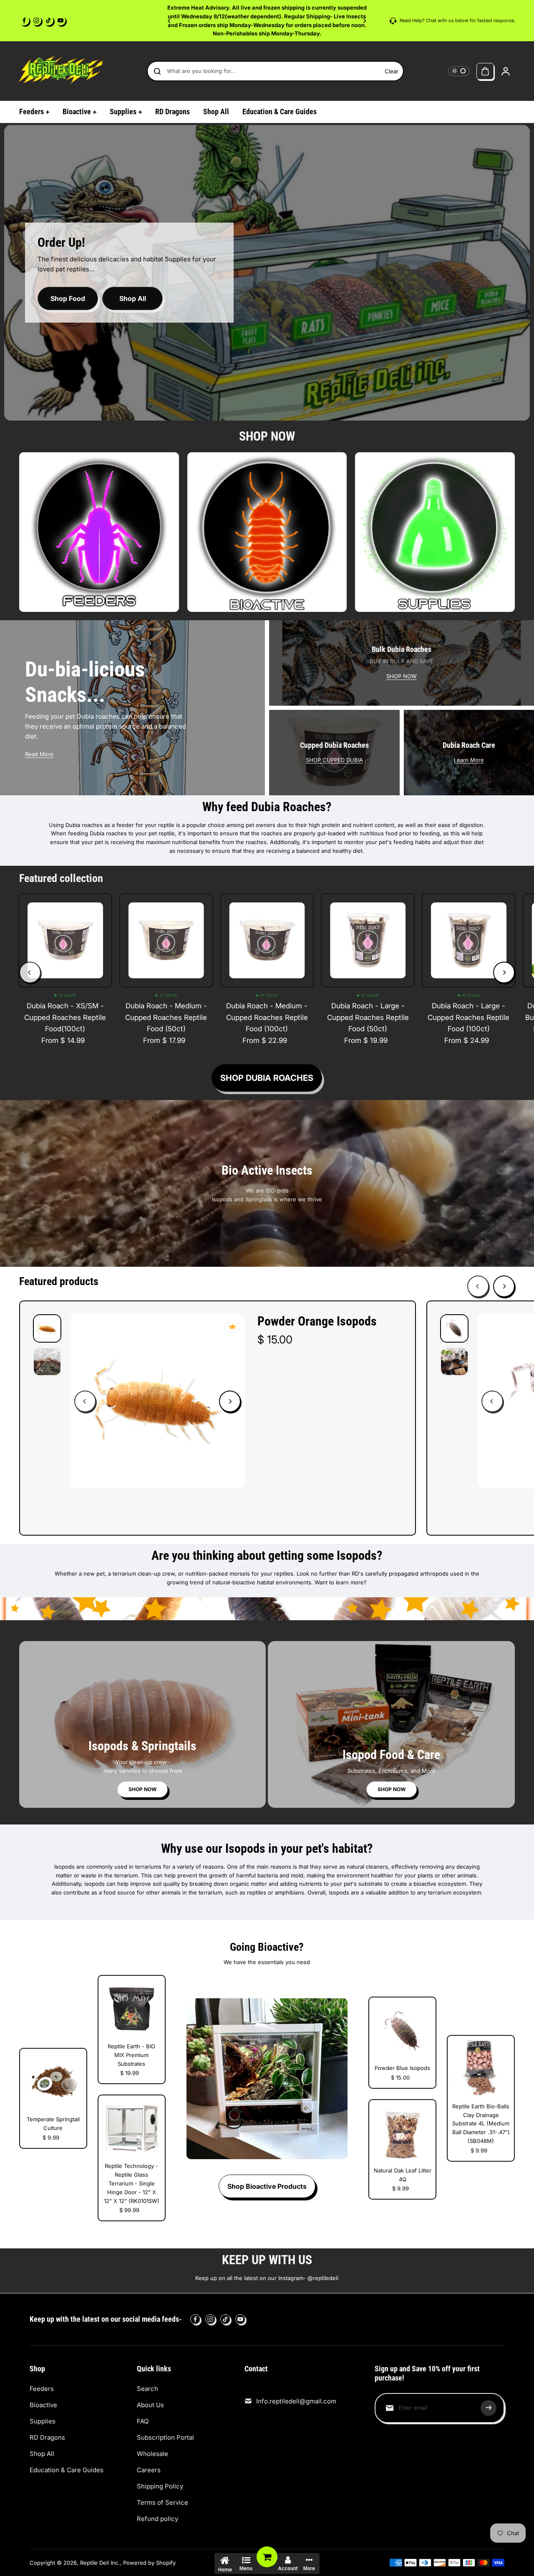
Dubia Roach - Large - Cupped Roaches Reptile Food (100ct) (469, 1017)
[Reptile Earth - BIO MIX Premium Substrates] (132, 2009)
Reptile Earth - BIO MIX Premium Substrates (131, 2055)
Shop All (133, 298)
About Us (150, 2405)
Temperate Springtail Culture (53, 2124)
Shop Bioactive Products (267, 2186)
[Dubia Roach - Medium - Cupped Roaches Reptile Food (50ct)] (166, 940)
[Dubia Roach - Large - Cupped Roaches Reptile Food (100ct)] (469, 940)
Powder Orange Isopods (317, 1321)
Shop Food (68, 298)
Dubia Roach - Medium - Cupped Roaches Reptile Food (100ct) (267, 1017)
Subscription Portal (165, 2437)
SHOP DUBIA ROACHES (267, 1078)
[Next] (364, 21)
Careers (149, 2470)
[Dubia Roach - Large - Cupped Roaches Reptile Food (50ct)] (368, 940)
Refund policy (157, 2519)
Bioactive (43, 2405)
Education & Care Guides (67, 2470)
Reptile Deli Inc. (100, 2563)
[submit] (489, 2408)
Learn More (469, 760)
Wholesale (152, 2454)
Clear (392, 71)
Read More (39, 754)
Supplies (43, 2421)
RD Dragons (47, 2437)
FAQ (143, 2421)
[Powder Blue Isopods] (402, 2031)
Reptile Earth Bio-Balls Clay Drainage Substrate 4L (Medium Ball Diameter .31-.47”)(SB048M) (481, 2124)
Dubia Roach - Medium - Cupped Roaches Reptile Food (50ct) (166, 1017)
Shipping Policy (160, 2486)
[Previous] (170, 21)
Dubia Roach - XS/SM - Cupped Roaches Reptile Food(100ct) (65, 1017)
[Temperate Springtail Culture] (53, 2082)
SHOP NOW (402, 676)
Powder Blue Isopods (402, 2068)
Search (147, 2389)
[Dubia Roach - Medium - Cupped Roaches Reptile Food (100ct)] (267, 940)
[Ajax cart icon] (485, 71)
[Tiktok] (48, 20)
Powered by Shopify (149, 2563)
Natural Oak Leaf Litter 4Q (403, 2175)
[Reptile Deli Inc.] (61, 71)
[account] (506, 71)
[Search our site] (157, 71)
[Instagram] (36, 20)
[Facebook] (24, 20)
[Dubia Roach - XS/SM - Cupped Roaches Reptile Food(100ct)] (65, 940)
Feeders (42, 2389)
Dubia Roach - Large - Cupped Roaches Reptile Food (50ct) (368, 1017)
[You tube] (60, 20)
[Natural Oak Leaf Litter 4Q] (402, 2133)
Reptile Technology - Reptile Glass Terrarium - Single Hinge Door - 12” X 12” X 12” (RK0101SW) (132, 2183)
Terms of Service (162, 2502)
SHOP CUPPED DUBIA (334, 760)
